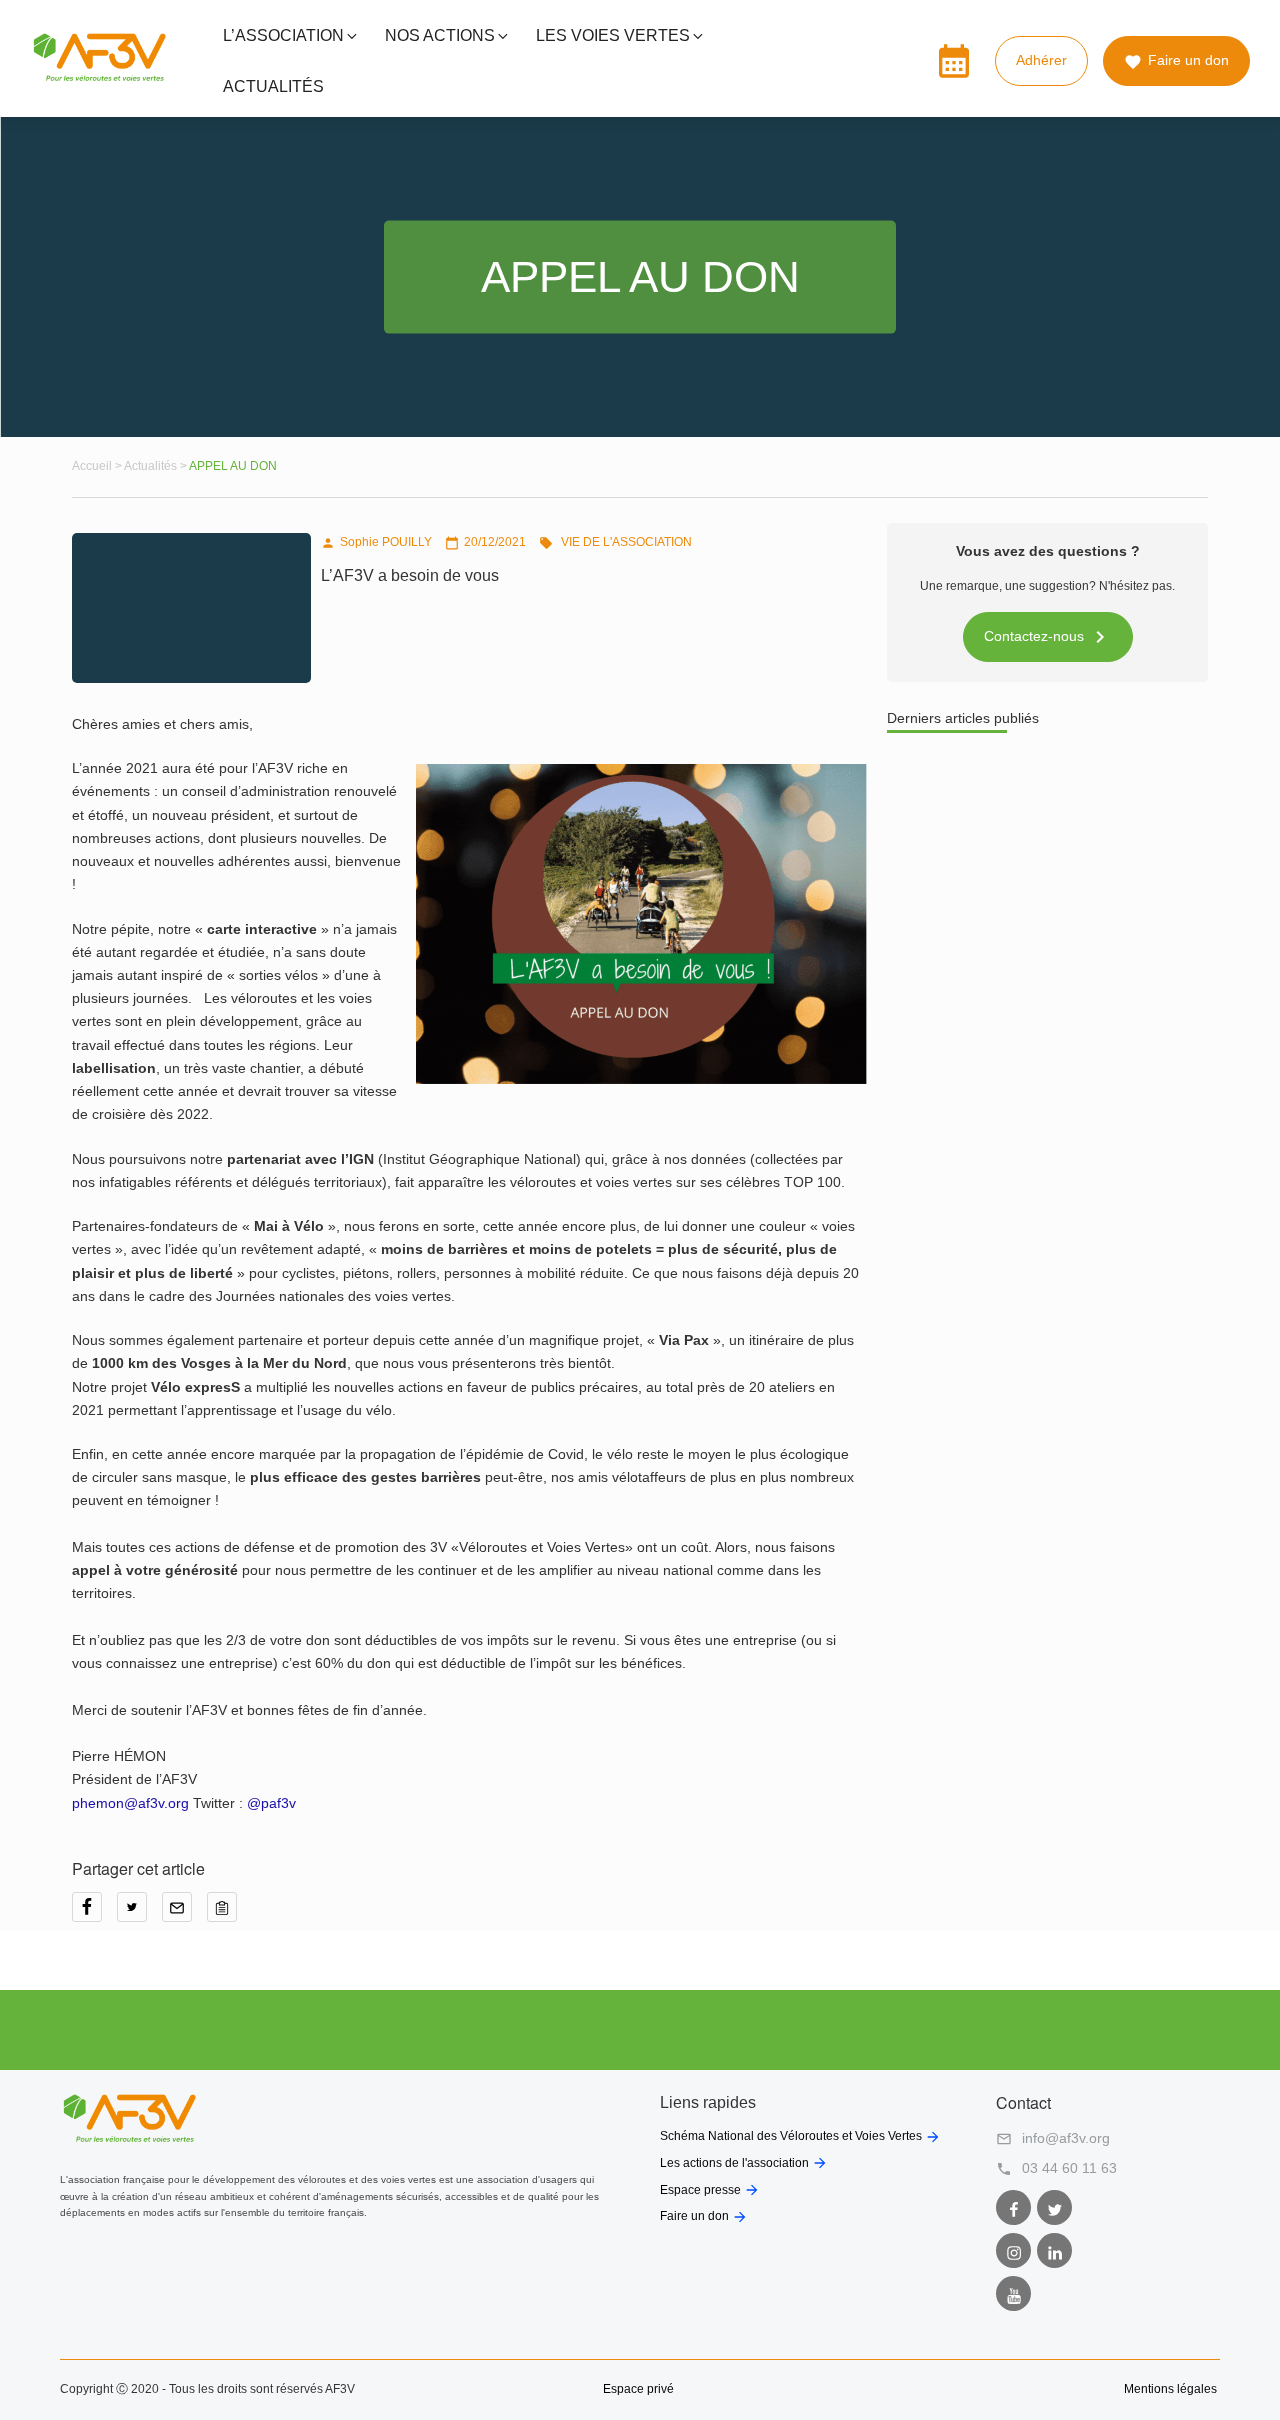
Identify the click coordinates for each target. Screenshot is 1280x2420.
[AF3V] (99, 77)
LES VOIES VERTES (613, 35)
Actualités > (156, 466)
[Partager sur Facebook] (94, 1914)
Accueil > (98, 466)
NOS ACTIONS (440, 35)
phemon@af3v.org (130, 1803)
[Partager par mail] (184, 1914)
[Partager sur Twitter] (139, 1914)
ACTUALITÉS (273, 86)
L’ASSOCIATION (283, 35)
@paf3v (271, 1803)
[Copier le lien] (227, 1914)
